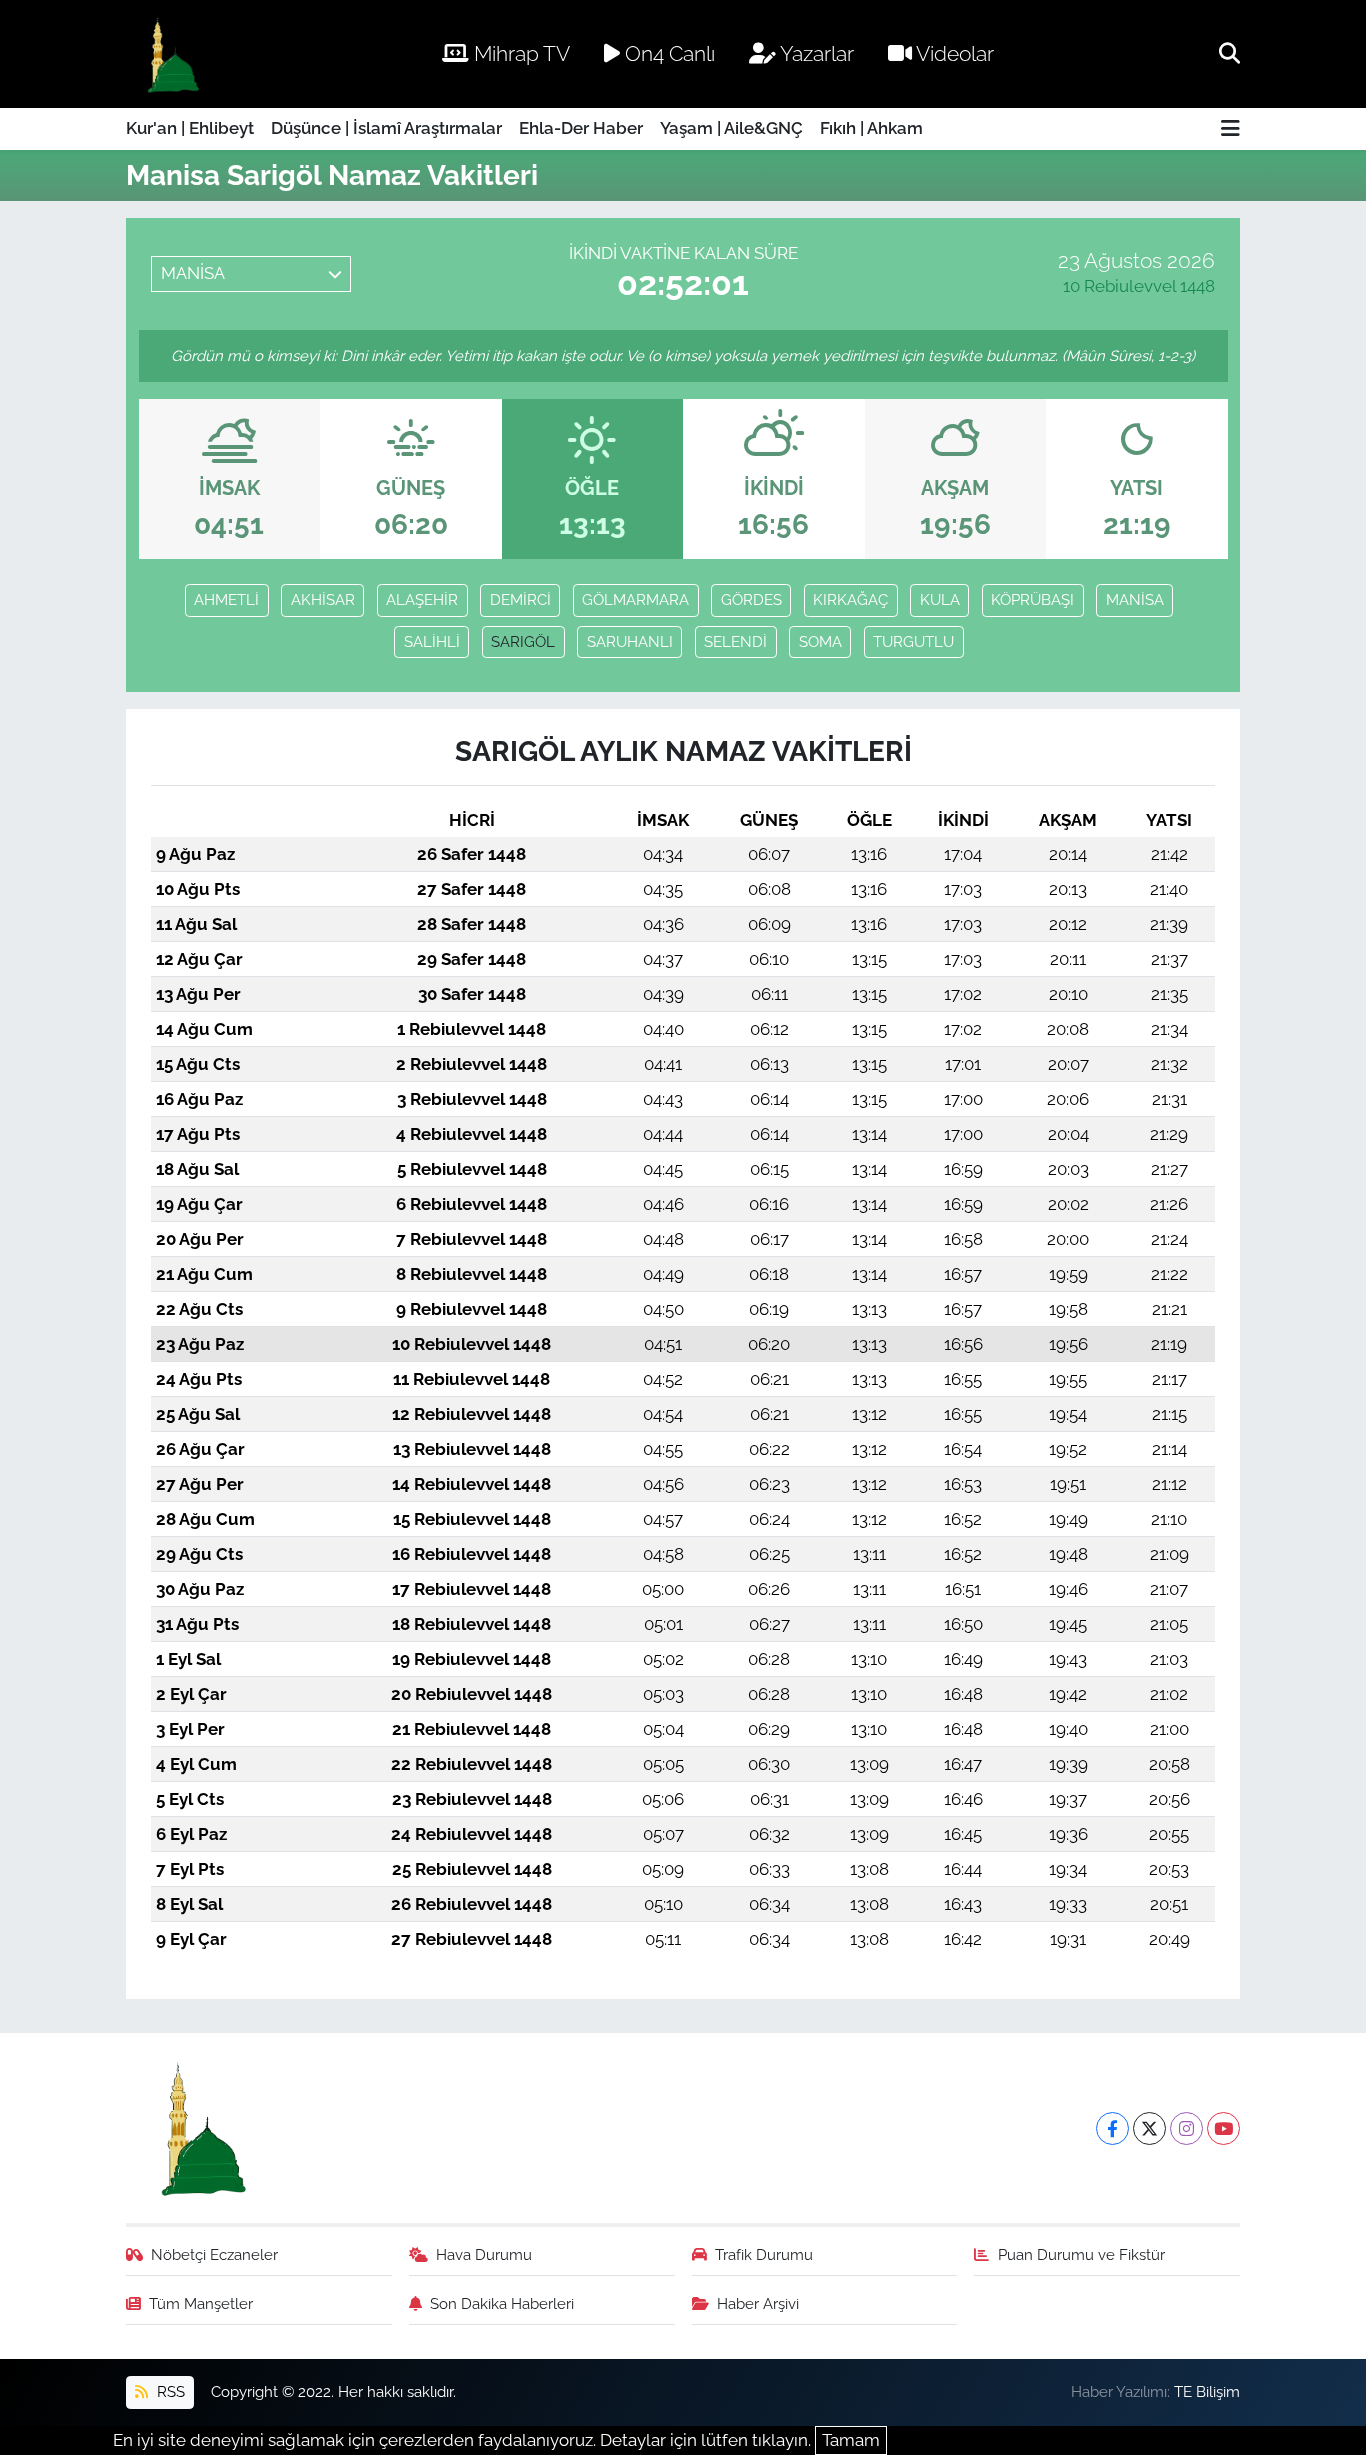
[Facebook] (1112, 2128)
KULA (940, 599)
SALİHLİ (432, 641)
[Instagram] (1186, 2128)
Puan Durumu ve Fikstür (1081, 2254)
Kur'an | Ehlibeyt (190, 128)
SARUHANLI (630, 641)
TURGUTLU (913, 641)
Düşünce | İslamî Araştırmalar (386, 128)
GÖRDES (751, 599)
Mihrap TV (519, 53)
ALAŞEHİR (422, 599)
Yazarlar (815, 53)
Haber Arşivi (758, 2303)
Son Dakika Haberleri (502, 2303)
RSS (169, 2391)
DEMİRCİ (520, 599)
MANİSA (1135, 599)
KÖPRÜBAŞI (1032, 599)
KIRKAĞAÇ (850, 599)
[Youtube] (1223, 2128)
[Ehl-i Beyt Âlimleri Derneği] (171, 54)
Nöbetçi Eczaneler (214, 2254)
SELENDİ (735, 641)
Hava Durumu (484, 2254)
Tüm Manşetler (201, 2303)
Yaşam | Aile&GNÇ (731, 128)
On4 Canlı (667, 53)
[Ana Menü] (1230, 129)
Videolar (953, 53)
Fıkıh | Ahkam (871, 128)
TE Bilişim (1207, 2391)
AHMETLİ (226, 599)
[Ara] (1229, 53)
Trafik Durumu (764, 2254)
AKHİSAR (323, 599)
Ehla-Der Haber (581, 128)
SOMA (820, 641)
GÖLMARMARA (635, 599)
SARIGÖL (523, 641)
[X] (1149, 2128)
